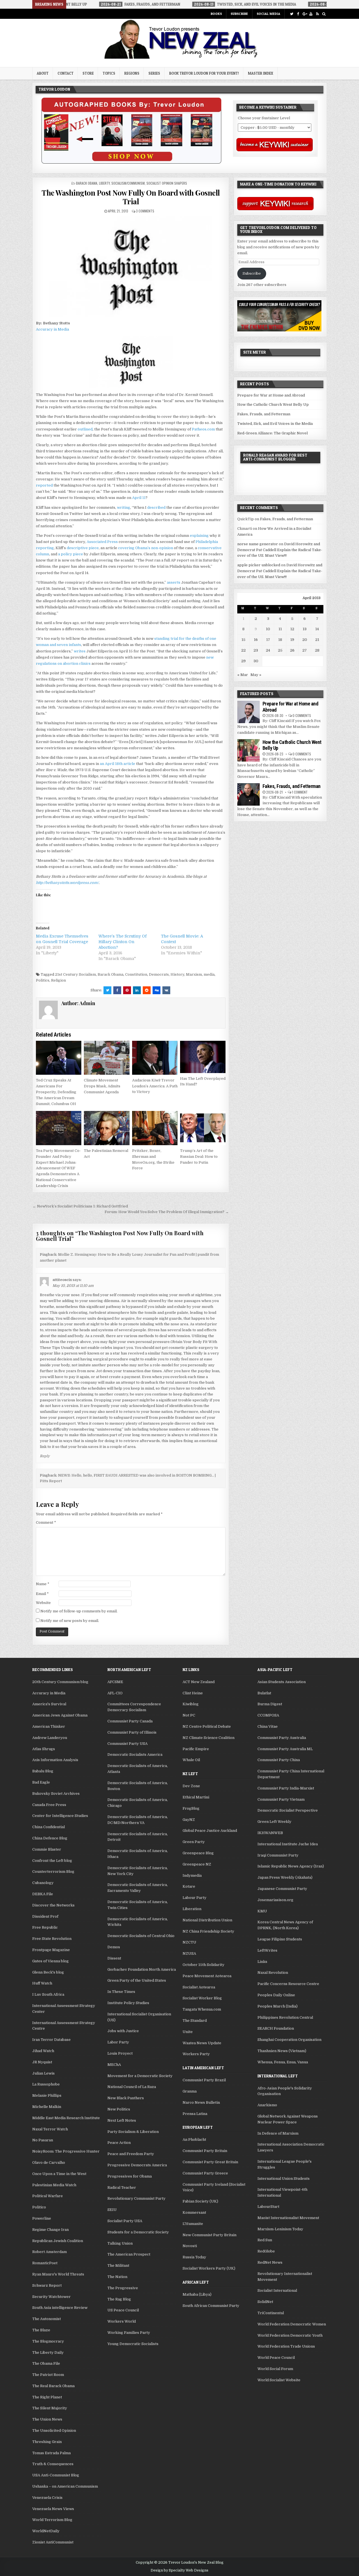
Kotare (189, 1886)
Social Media (268, 14)
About (43, 73)
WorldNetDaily (46, 2531)
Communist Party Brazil (204, 2080)
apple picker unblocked (259, 565)
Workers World (122, 2321)
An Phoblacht (194, 2140)
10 (268, 629)
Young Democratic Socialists (133, 2344)
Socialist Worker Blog (202, 1998)
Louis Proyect (120, 2053)
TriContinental (271, 2313)
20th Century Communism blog (60, 1682)
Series (154, 73)
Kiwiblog (191, 1704)
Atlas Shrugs (44, 1749)
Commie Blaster (47, 1849)
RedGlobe (266, 2251)
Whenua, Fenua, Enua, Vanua (283, 2062)
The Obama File (46, 2363)
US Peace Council (123, 2310)
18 (280, 640)
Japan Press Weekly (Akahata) (285, 1877)
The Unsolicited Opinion (54, 2431)
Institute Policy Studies (128, 2003)
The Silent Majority (50, 2408)
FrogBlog (191, 1808)
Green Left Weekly (274, 1822)
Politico (39, 2207)
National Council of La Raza (132, 2087)
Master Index (261, 73)
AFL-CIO (115, 1693)
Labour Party (195, 1898)
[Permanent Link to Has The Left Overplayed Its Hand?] (203, 1057)
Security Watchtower (51, 2297)
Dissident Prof (45, 1916)
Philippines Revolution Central (285, 2017)
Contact (65, 73)
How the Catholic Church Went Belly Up (273, 404)
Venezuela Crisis (47, 2498)
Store (88, 73)
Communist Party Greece (205, 2173)
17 (268, 640)
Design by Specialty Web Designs (179, 2570)
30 (256, 661)
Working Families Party (129, 2333)
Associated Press (102, 542)
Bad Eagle (41, 1782)
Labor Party (118, 2042)
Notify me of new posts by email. (70, 1621)
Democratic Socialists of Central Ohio (141, 1936)
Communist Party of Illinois (132, 1732)
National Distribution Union (207, 1920)
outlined (85, 429)
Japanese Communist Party (282, 1889)
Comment (46, 1522)
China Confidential (49, 1827)
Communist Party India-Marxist (286, 1788)
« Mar (243, 675)
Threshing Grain (47, 2442)
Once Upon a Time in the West (59, 2174)
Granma (190, 2091)
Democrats (159, 974)
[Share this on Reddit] (147, 990)
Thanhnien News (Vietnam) (282, 2051)
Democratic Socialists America (135, 1755)
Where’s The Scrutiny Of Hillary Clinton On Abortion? (123, 942)
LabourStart (268, 2207)
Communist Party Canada (130, 1721)
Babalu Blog (43, 1771)
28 (317, 650)
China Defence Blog (50, 1838)
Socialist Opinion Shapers (167, 183)
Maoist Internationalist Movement (288, 2218)
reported (44, 485)
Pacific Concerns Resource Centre (288, 1984)
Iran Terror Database (51, 2040)
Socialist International (277, 2290)
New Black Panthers (126, 2098)
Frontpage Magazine (51, 1950)
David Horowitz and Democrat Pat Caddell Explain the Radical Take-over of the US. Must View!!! (280, 550)
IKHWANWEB (270, 1833)
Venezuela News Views (53, 2509)
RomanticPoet (45, 2263)
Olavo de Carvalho (49, 2163)
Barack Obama (87, 183)
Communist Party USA (127, 1744)
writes (80, 651)
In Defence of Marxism (278, 2133)
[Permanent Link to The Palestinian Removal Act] (107, 1128)
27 (305, 650)
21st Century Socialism (75, 974)
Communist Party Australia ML (285, 1749)
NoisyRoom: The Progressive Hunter (66, 2151)
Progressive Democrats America (137, 2165)
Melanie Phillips (47, 2095)
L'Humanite (193, 2224)
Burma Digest (270, 1704)
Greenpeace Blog (198, 1853)
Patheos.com (203, 429)
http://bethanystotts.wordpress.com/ (67, 883)
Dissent (114, 1958)
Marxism (194, 974)
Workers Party (196, 2054)
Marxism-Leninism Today (280, 2229)
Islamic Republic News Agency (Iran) (291, 1866)
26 (292, 650)
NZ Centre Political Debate (207, 1726)
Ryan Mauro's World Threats (58, 2274)
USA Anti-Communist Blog (56, 2475)
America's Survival (49, 1704)
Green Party (194, 1842)
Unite (188, 2032)
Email (42, 1594)
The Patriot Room (48, 2375)
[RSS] (317, 14)
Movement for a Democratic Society (140, 2076)
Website (43, 1603)
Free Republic (45, 1927)
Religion (58, 980)
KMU (262, 1911)
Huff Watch (42, 1983)
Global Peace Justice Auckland (210, 1831)
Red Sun (265, 2240)
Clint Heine (193, 1693)
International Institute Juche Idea (288, 1844)
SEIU (112, 2210)
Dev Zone (191, 1786)
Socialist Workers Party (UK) (209, 2268)
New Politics (119, 2109)
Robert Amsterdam (50, 2252)
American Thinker (49, 1726)
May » (256, 675)
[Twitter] (292, 14)
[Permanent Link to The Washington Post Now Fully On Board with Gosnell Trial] (131, 267)
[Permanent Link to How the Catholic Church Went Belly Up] (248, 750)
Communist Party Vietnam (281, 1799)
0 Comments (302, 715)
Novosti (190, 2246)
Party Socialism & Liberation (133, 2132)
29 (243, 661)
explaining (199, 536)
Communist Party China (279, 1760)
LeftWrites (267, 1950)
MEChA (114, 2065)
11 (280, 629)
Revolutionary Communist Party (136, 2198)
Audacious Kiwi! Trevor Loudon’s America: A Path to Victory (155, 1086)
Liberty (104, 183)
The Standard (195, 2021)
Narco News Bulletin (201, 2102)
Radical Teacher (122, 2187)
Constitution (136, 974)
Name (43, 1584)
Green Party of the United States (137, 1980)
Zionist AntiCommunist (53, 2542)
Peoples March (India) (278, 2006)
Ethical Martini (196, 1797)
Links (262, 1962)
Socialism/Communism (128, 183)
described (156, 507)
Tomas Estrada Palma (51, 2453)
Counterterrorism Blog (53, 1872)
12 (292, 629)
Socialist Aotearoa (199, 1987)
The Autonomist (47, 2319)
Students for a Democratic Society (138, 2232)
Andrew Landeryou (50, 1738)
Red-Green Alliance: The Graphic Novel (272, 433)
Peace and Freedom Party (131, 2154)
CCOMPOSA (268, 1715)
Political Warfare (48, 2196)
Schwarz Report (47, 2285)
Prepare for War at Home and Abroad (271, 395)
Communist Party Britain (205, 2151)
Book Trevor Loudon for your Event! (204, 73)
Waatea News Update (202, 2043)
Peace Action (119, 2143)
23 (256, 650)
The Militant (118, 2266)
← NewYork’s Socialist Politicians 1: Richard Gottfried (80, 1206)
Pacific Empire (196, 1749)
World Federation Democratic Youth (290, 2335)
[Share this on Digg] (157, 990)
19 (292, 640)
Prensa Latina (195, 2114)
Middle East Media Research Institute (66, 2118)
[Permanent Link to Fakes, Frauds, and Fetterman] (248, 794)
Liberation (192, 1909)
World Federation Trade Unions (286, 2346)
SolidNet (265, 2302)
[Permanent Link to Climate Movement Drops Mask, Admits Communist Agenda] (107, 1058)
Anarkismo (267, 2105)
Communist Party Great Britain (210, 2162)
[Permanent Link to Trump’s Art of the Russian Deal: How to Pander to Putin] (203, 1128)
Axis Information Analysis (55, 1760)
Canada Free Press (49, 1805)
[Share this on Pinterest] (127, 990)
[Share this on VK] (166, 990)
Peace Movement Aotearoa (207, 1976)
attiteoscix (62, 1280)
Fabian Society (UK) (200, 2201)
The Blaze (41, 2330)
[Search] (324, 14)
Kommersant (194, 2212)
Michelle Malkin (47, 2107)
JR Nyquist (42, 2062)
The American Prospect (129, 2254)
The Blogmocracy (48, 2341)
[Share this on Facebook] (117, 990)
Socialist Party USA (125, 2221)
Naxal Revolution (273, 1973)
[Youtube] (311, 14)
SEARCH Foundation (276, 2028)
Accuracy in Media (52, 329)
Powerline (42, 2218)
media (209, 974)
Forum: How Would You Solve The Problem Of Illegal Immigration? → (167, 1212)
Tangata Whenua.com (202, 2009)
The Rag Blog (119, 2299)
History (177, 974)
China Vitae (268, 1726)
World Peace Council (276, 2358)
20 (305, 640)
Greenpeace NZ (197, 1864)
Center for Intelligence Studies (60, 1816)
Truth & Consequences (53, 2464)
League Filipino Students (280, 1939)
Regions (132, 73)
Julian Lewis (43, 2073)
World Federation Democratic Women (292, 2324)
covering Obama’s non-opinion (146, 548)
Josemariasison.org (275, 1900)
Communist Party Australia (282, 1738)
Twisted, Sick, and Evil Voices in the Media (275, 424)
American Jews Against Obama (60, 1715)
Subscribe (239, 14)
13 (305, 629)
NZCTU (189, 1942)
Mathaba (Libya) (197, 2294)
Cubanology (43, 1883)
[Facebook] (298, 14)
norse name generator (258, 544)
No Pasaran (43, 2140)
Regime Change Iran (50, 2230)
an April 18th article (118, 764)
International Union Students (284, 2179)
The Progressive (123, 2288)
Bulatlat (264, 1693)
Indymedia (192, 1875)
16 (256, 640)
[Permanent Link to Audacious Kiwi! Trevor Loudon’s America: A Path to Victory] (155, 1058)
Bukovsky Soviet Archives (56, 1794)
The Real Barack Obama (53, 2386)
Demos (114, 1947)
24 (268, 650)
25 (280, 650)
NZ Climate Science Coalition (209, 1738)
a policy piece (71, 554)
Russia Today (194, 2257)
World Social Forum (275, 2369)
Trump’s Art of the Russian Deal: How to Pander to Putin (199, 1157)
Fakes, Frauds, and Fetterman (264, 414)
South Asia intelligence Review (60, 2308)
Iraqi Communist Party (278, 1855)
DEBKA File (43, 1894)
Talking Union (120, 2243)
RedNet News (270, 2262)
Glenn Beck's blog (48, 1972)
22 (243, 650)
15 (243, 640)
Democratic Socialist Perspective (288, 1810)
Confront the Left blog (52, 1861)
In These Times (121, 1992)
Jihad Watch (43, 2051)
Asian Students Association (282, 1682)
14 (317, 629)
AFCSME (115, 1682)
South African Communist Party (211, 2306)
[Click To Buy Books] (131, 162)
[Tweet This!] (107, 990)
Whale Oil (191, 1760)
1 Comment (300, 792)
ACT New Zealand (199, 1682)
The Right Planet (47, 2397)
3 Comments (145, 211)
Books (216, 14)
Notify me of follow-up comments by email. (79, 1611)
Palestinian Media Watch (54, 2185)
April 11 (139, 498)
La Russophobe (46, 2084)
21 (317, 640)
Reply (45, 1456)
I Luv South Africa (48, 1994)
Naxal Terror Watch (50, 2129)
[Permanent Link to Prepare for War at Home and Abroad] (248, 712)
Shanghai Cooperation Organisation (289, 2040)
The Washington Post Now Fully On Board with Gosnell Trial (131, 197)
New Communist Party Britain (210, 2235)
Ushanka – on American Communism (65, 2486)
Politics (43, 980)
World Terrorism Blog (52, 2520)
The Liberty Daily (48, 2352)
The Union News (47, 2419)
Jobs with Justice (123, 2031)
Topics (109, 73)
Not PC (189, 1715)
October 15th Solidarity (203, 1965)
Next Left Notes (122, 2120)
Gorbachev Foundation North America (142, 1969)
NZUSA (189, 1953)
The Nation (117, 2277)
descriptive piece (83, 548)
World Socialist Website (279, 2380)
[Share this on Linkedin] (137, 990)
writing (124, 507)
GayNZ (189, 1820)
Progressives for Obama (130, 2176)
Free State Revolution (52, 1939)
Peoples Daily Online (276, 1995)
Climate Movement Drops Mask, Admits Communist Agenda (102, 1086)
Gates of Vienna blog (50, 1961)
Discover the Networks (53, 1905)
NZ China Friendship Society (208, 1931)
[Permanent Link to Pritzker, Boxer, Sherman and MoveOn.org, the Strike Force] (155, 1128)
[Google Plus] (304, 14)
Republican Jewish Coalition (58, 2241)
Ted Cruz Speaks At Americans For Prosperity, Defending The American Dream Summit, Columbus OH (56, 1092)
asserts (174, 582)
